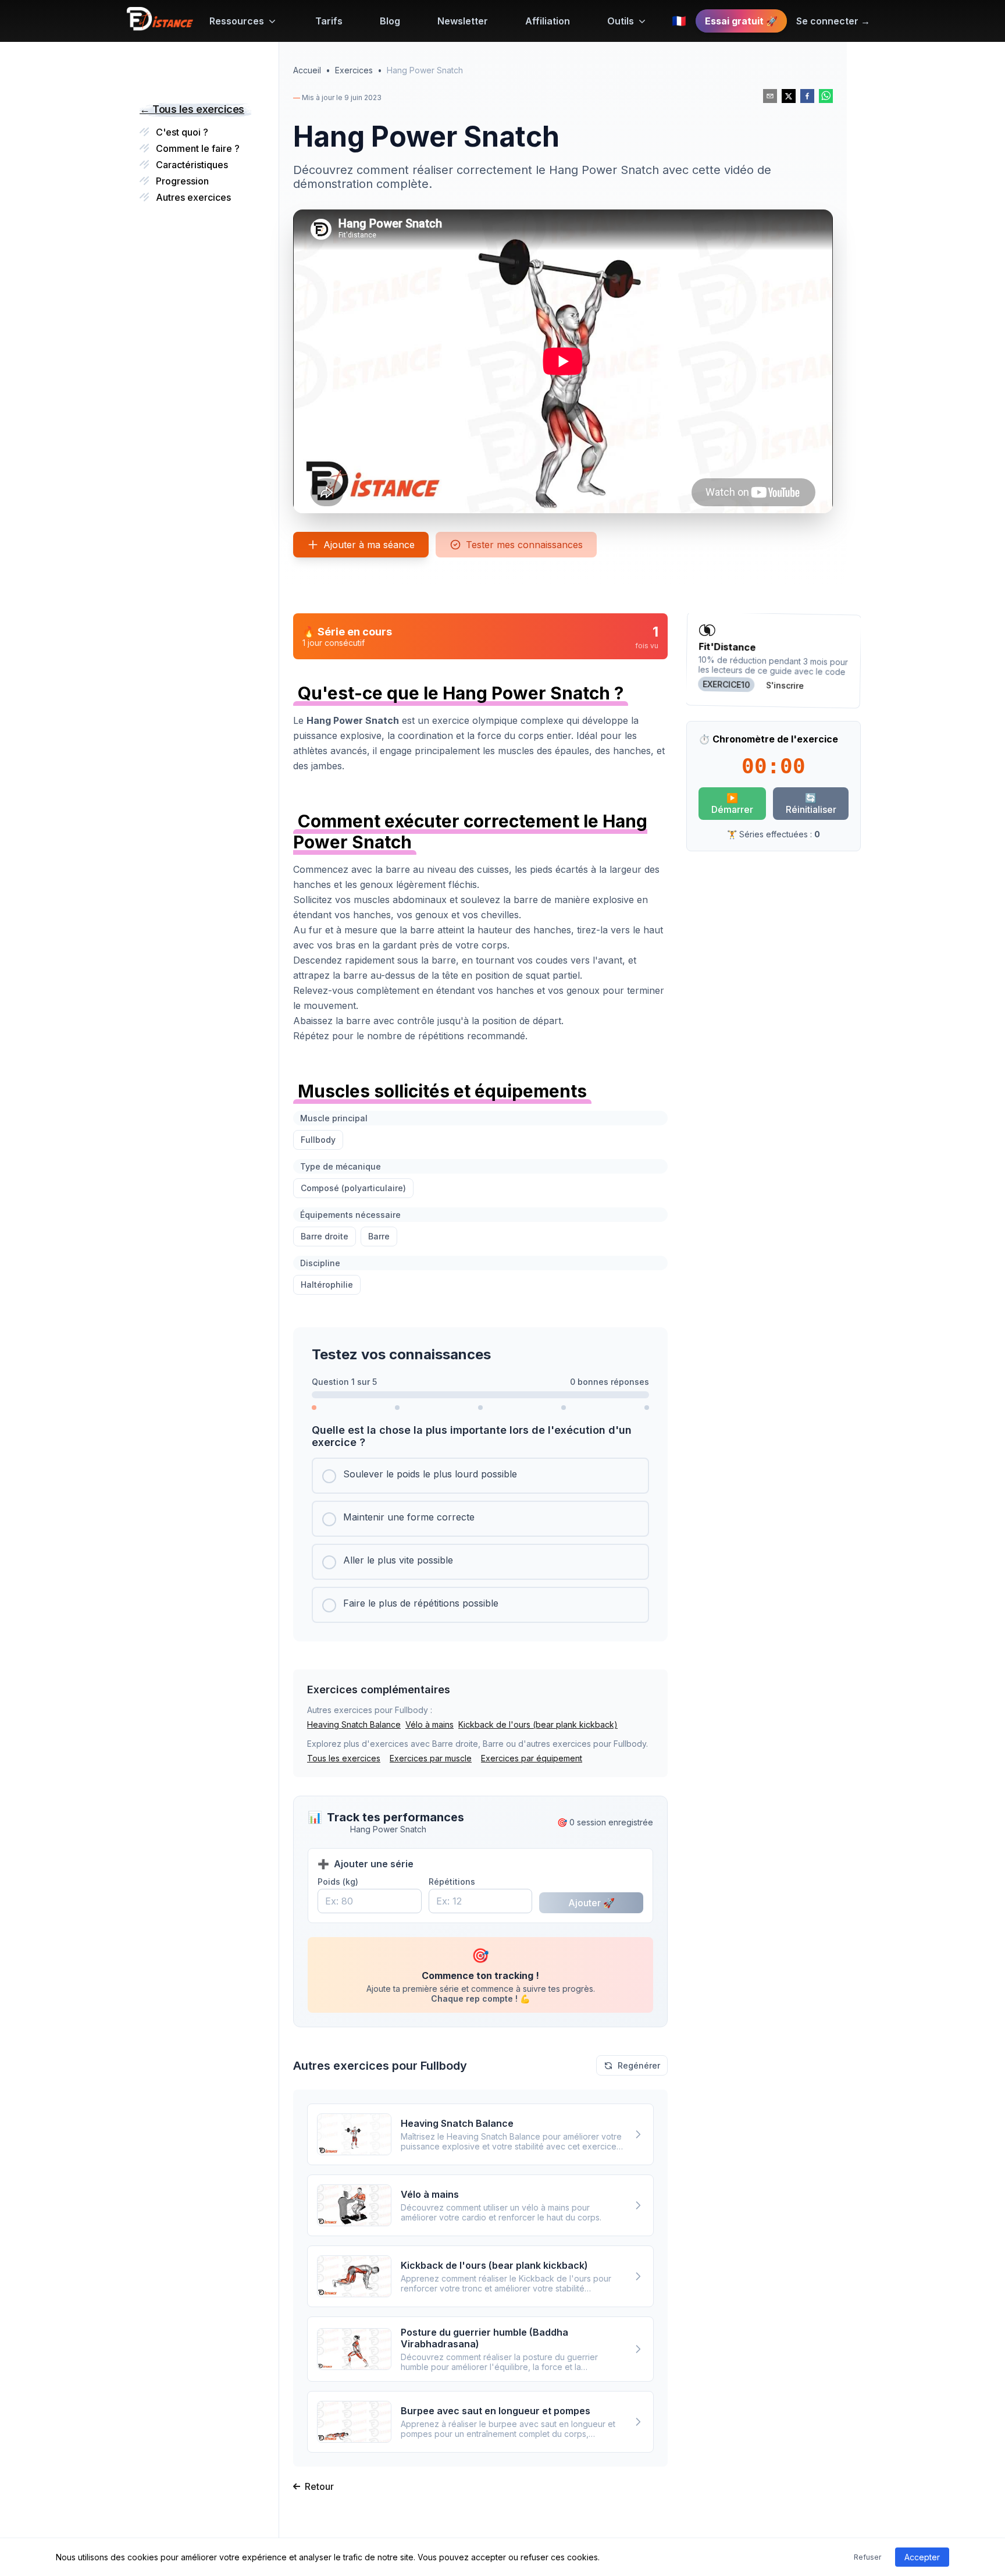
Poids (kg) (338, 1882)
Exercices (354, 70)
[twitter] (789, 96)
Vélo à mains (430, 1724)
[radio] (480, 1476)
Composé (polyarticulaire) (353, 1188)
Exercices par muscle (431, 1758)
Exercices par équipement (532, 1758)
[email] (770, 96)
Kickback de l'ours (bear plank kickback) (538, 1724)
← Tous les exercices (192, 109)
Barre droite (325, 1236)
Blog (390, 21)
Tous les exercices (344, 1758)
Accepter (922, 2557)
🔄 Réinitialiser (811, 804)
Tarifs (329, 21)
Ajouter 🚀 (591, 1903)
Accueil (307, 70)
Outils (621, 21)
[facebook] (807, 96)
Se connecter (833, 21)
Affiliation (548, 21)
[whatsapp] (826, 96)
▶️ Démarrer (732, 804)
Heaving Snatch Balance (354, 1724)
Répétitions (452, 1882)
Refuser (867, 2557)
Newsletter (463, 21)
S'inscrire (785, 685)
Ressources (237, 21)
